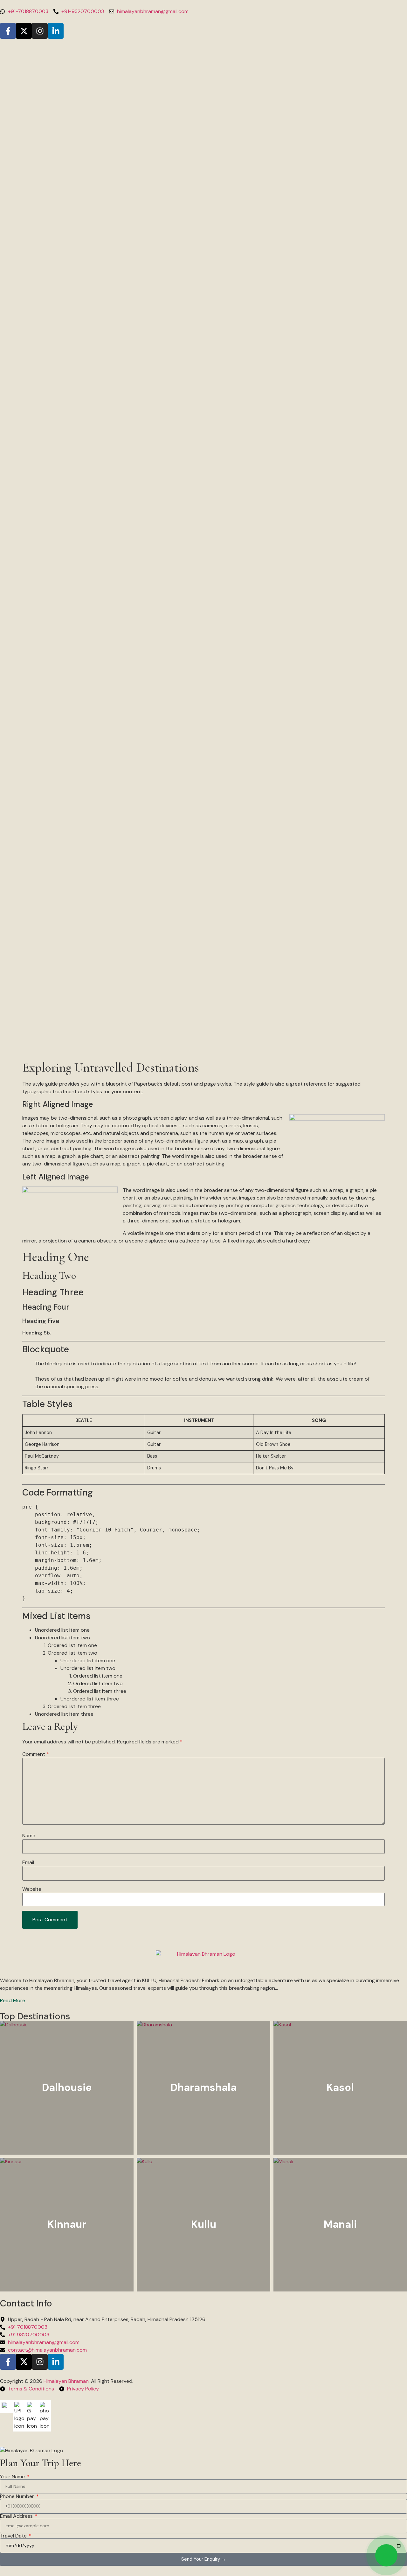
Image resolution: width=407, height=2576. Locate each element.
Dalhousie (67, 2087)
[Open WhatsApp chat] (386, 2555)
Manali (340, 2224)
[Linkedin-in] (56, 31)
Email (28, 1862)
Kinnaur (67, 2224)
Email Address (17, 2516)
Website (32, 1889)
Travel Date (14, 2536)
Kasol (340, 2087)
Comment (36, 1754)
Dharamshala (203, 2087)
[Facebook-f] (8, 31)
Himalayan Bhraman (66, 2381)
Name (29, 1836)
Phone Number (18, 2496)
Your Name (13, 2477)
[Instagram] (40, 31)
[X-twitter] (24, 31)
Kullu (204, 2224)
